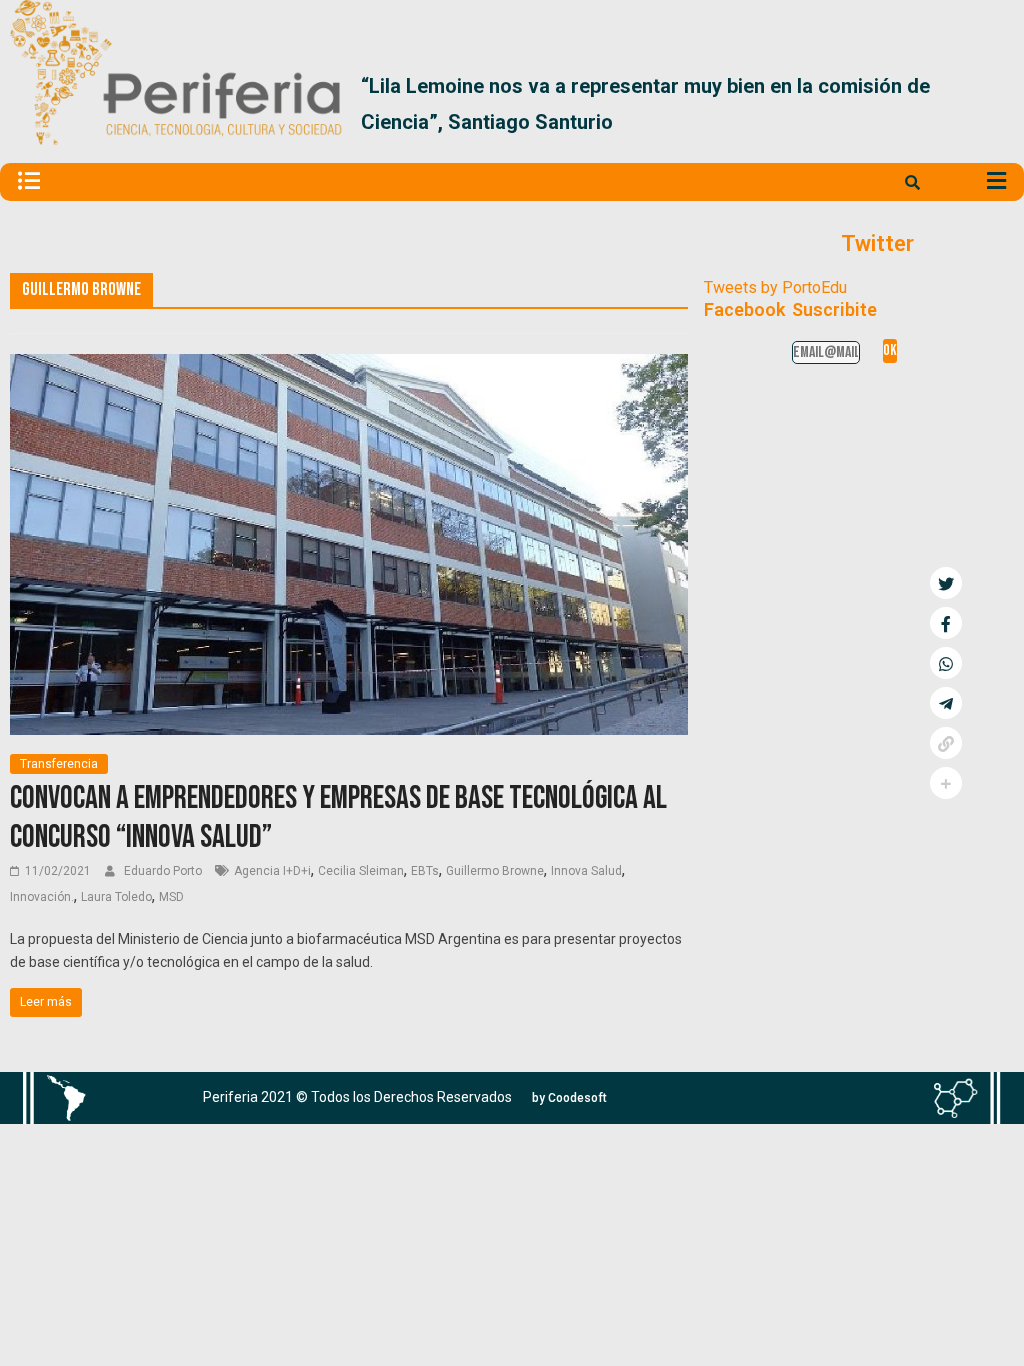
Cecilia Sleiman (361, 871)
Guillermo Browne (495, 871)
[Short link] (946, 743)
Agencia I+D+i (272, 871)
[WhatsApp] (946, 663)
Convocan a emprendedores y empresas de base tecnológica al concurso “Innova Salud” (338, 817)
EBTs (425, 871)
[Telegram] (946, 703)
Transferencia (59, 764)
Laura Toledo (116, 897)
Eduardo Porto (164, 871)
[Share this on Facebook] (946, 623)
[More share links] (946, 783)
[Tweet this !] (946, 583)
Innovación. (42, 897)
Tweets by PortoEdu (775, 287)
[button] (990, 104)
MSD (171, 897)
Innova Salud (586, 871)
